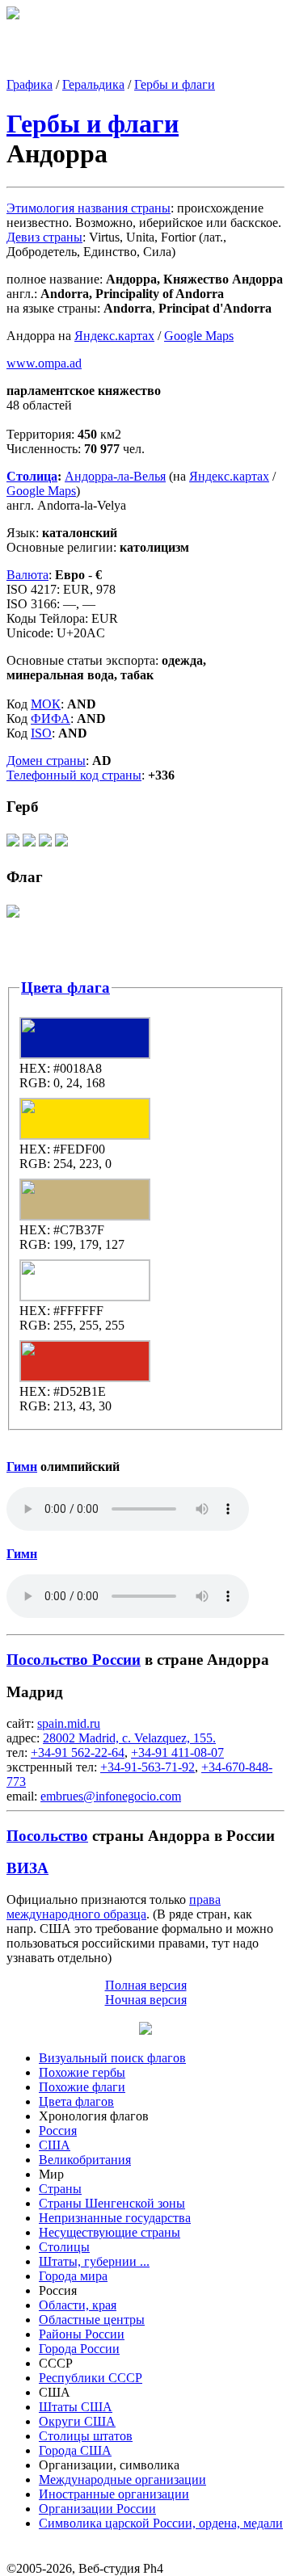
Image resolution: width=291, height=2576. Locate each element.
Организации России (97, 2509)
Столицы (64, 2247)
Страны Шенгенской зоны (112, 2203)
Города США (75, 2450)
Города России (79, 2349)
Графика (30, 84)
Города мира (73, 2276)
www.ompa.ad (44, 363)
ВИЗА (27, 1868)
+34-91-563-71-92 (148, 1767)
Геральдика (93, 84)
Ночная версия (146, 2000)
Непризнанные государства (115, 2218)
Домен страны (46, 761)
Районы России (82, 2334)
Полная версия (146, 1985)
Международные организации (122, 2479)
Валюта (27, 575)
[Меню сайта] (145, 2030)
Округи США (77, 2421)
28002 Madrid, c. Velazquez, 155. (129, 1738)
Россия (58, 2131)
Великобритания (85, 2160)
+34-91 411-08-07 (177, 1752)
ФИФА (51, 719)
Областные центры (92, 2320)
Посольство (47, 1836)
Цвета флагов (76, 2101)
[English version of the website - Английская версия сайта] (13, 15)
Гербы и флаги (175, 84)
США (55, 2145)
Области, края (78, 2305)
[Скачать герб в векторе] (13, 845)
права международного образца (114, 1907)
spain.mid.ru (69, 1723)
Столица (32, 476)
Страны (60, 2189)
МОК (46, 704)
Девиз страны (44, 237)
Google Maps (199, 336)
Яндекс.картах (114, 336)
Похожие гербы (82, 2072)
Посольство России (74, 1660)
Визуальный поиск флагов (112, 2058)
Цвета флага (65, 988)
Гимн (22, 1467)
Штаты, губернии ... (94, 2261)
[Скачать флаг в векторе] (13, 916)
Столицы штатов (86, 2436)
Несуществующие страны (110, 2232)
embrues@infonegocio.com (111, 1796)
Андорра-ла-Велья (115, 476)
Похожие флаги (82, 2087)
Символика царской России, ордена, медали (161, 2523)
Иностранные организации (114, 2494)
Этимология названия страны (89, 208)
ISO (41, 733)
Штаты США (76, 2407)
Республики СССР (91, 2378)
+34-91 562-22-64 (78, 1752)
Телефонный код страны (74, 775)
